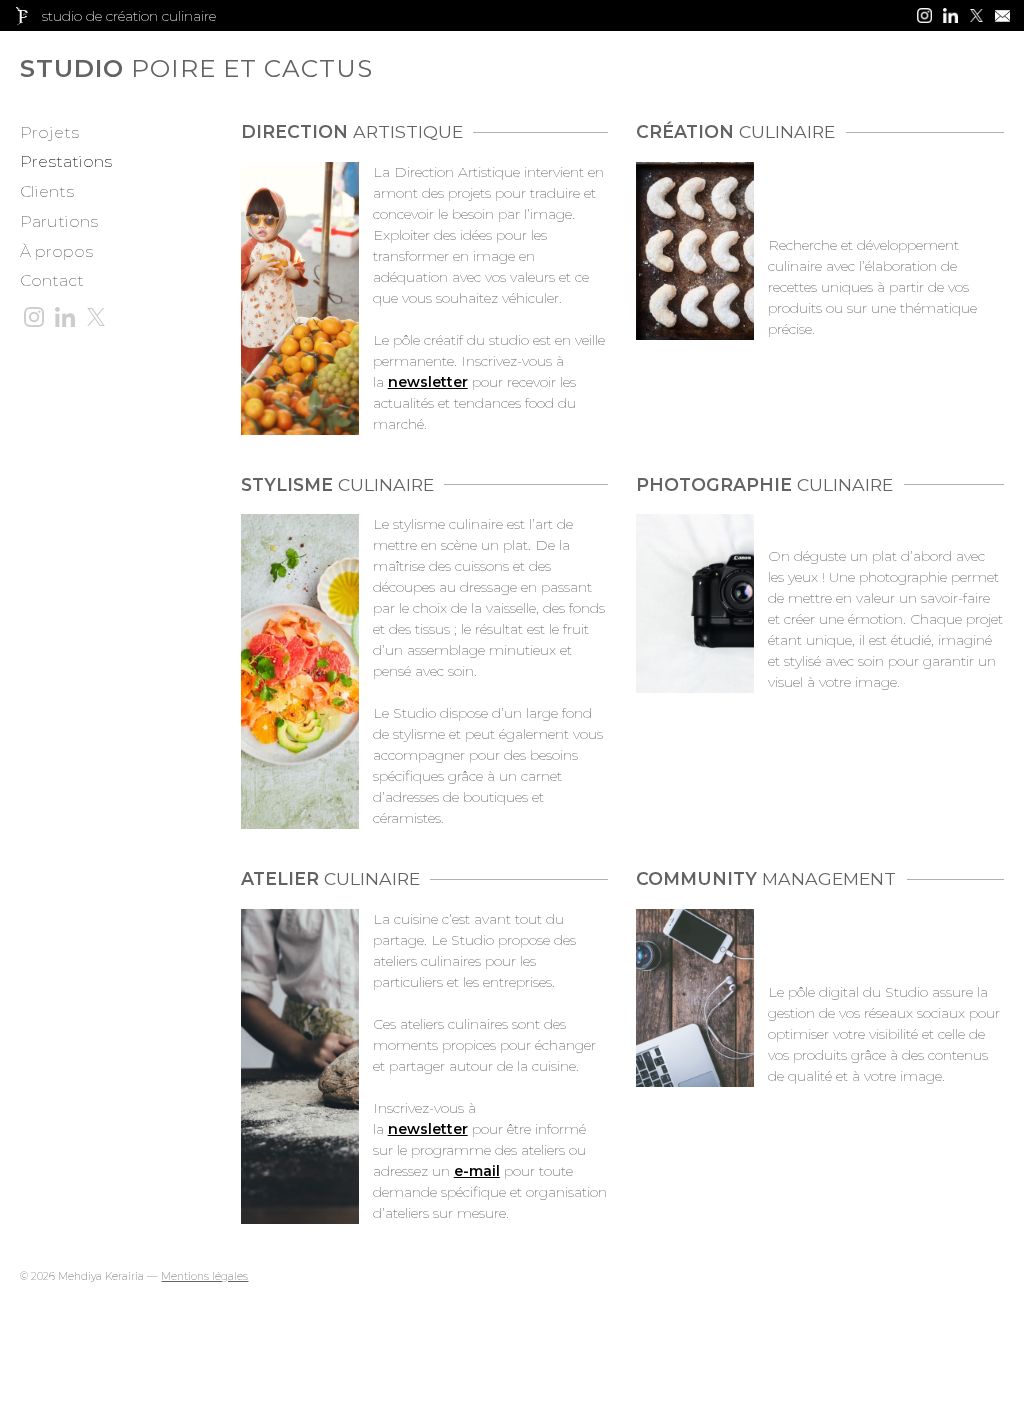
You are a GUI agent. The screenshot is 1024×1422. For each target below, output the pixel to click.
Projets (49, 132)
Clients (47, 191)
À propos (56, 251)
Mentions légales (204, 1276)
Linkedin (950, 15)
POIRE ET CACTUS (110, 68)
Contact (52, 280)
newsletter (428, 1129)
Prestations (66, 161)
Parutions (59, 221)
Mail (1002, 15)
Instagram (924, 15)
